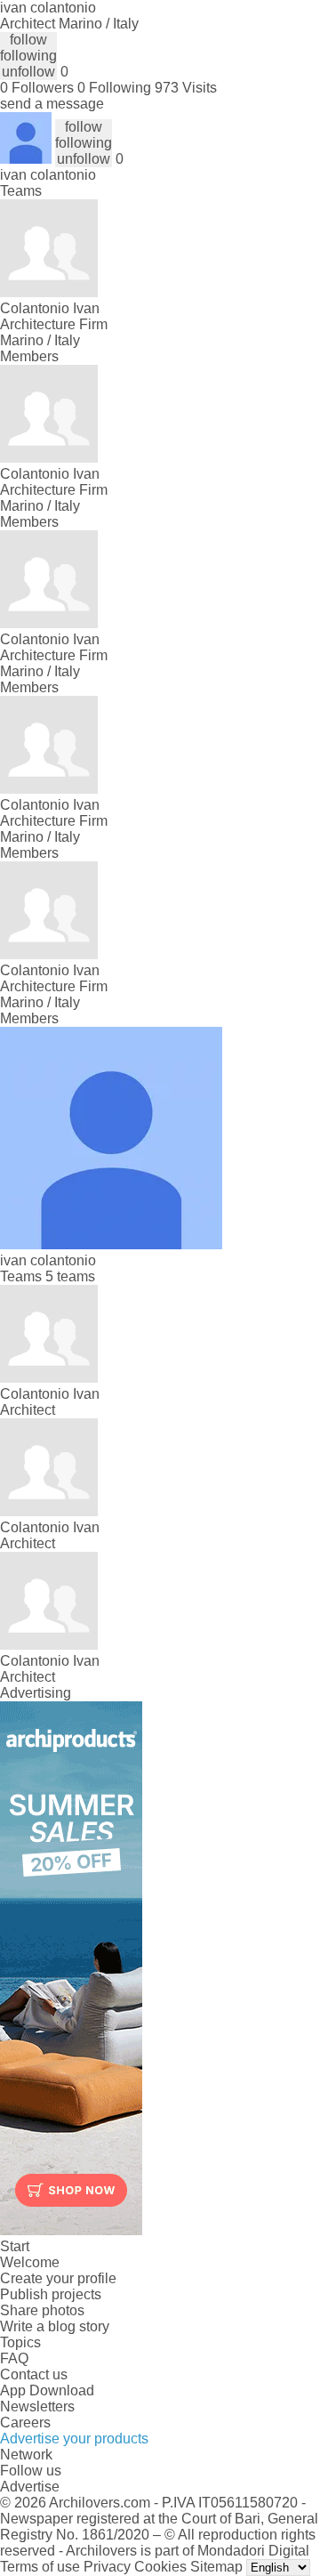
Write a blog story (55, 2326)
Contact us (34, 2374)
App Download (47, 2390)
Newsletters (37, 2406)
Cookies (160, 2567)
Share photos (42, 2310)
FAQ (14, 2358)
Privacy (107, 2567)
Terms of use (40, 2567)
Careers (25, 2423)
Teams (21, 191)
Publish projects (51, 2294)
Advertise (30, 2487)
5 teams (70, 1276)
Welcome (30, 2262)
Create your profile (58, 2278)
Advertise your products (74, 2439)
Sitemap (216, 2567)
